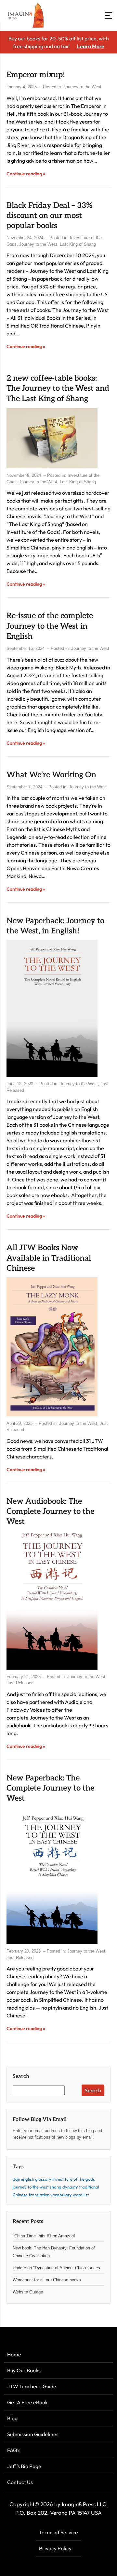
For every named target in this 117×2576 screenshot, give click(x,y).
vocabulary (61, 2195)
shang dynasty (64, 2187)
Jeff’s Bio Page (24, 2466)
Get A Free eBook (27, 2402)
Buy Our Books (24, 2370)
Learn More (91, 46)
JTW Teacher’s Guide (32, 2386)
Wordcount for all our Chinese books (47, 2280)
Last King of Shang (78, 244)
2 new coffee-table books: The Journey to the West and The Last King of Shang (58, 388)
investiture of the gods (74, 2179)
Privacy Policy (55, 2548)
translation (39, 2195)
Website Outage (28, 2292)
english (27, 2179)
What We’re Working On (51, 775)
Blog (12, 2418)
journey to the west (31, 2187)
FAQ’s (14, 2450)
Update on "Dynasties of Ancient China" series (56, 2268)
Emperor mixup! (36, 75)
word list (81, 2195)
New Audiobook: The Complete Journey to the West (50, 1511)
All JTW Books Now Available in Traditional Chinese (49, 1258)
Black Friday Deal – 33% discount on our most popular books (49, 216)
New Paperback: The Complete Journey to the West (50, 1788)
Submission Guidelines (33, 2434)
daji (16, 2179)
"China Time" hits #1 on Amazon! (44, 2236)
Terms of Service (58, 2532)
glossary (43, 2179)
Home (14, 2354)
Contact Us (20, 2482)
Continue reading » (26, 174)
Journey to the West (82, 87)
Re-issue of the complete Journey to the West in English (50, 626)
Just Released (20, 1683)
